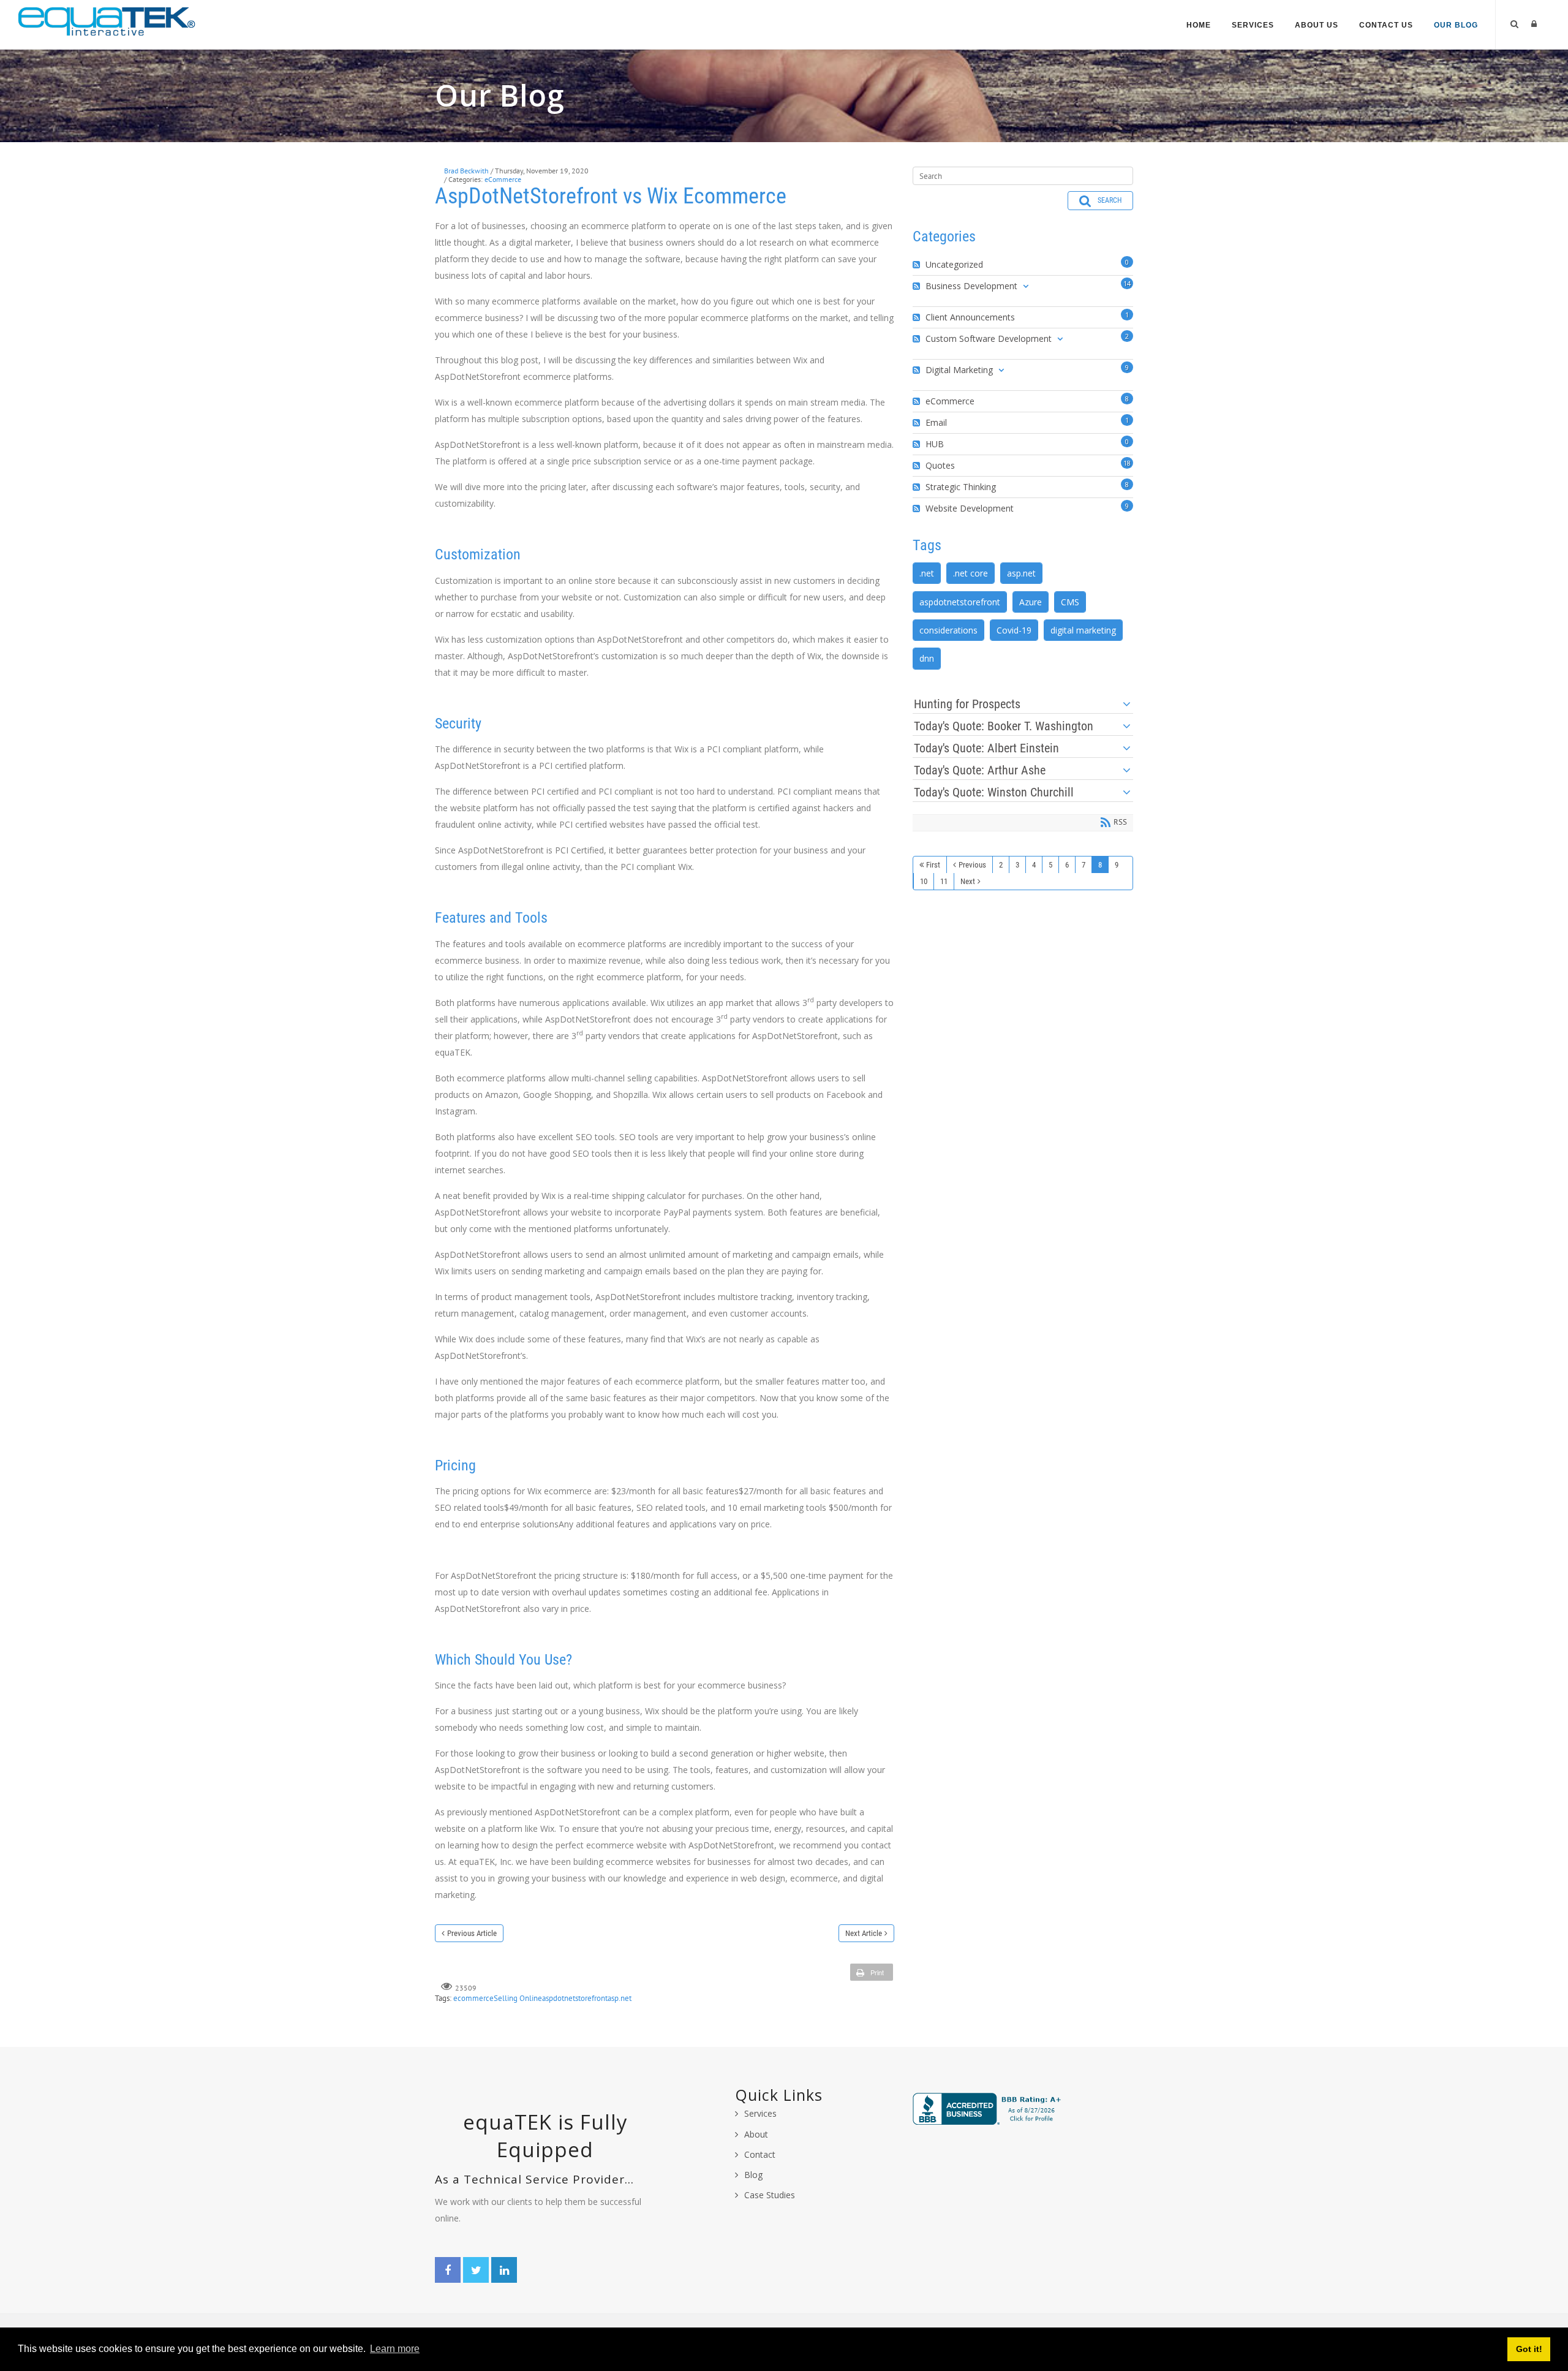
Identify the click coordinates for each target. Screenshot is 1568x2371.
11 (944, 881)
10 (924, 881)
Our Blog (1456, 25)
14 (1127, 283)
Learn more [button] (395, 2349)
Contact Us (1386, 25)
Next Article (864, 1933)
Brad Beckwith (466, 171)
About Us (1317, 25)
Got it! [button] (1529, 2349)
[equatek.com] (107, 21)
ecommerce (473, 1998)
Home (1199, 25)
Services (1253, 25)
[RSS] (918, 265)
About (756, 2134)
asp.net (620, 1998)
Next (968, 881)
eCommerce (503, 179)
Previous (972, 865)
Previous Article (472, 1933)
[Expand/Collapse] (1026, 286)
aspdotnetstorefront (575, 1998)
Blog (753, 2175)
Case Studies (770, 2195)
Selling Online (518, 1998)
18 (1127, 463)
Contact (760, 2154)
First (933, 865)
